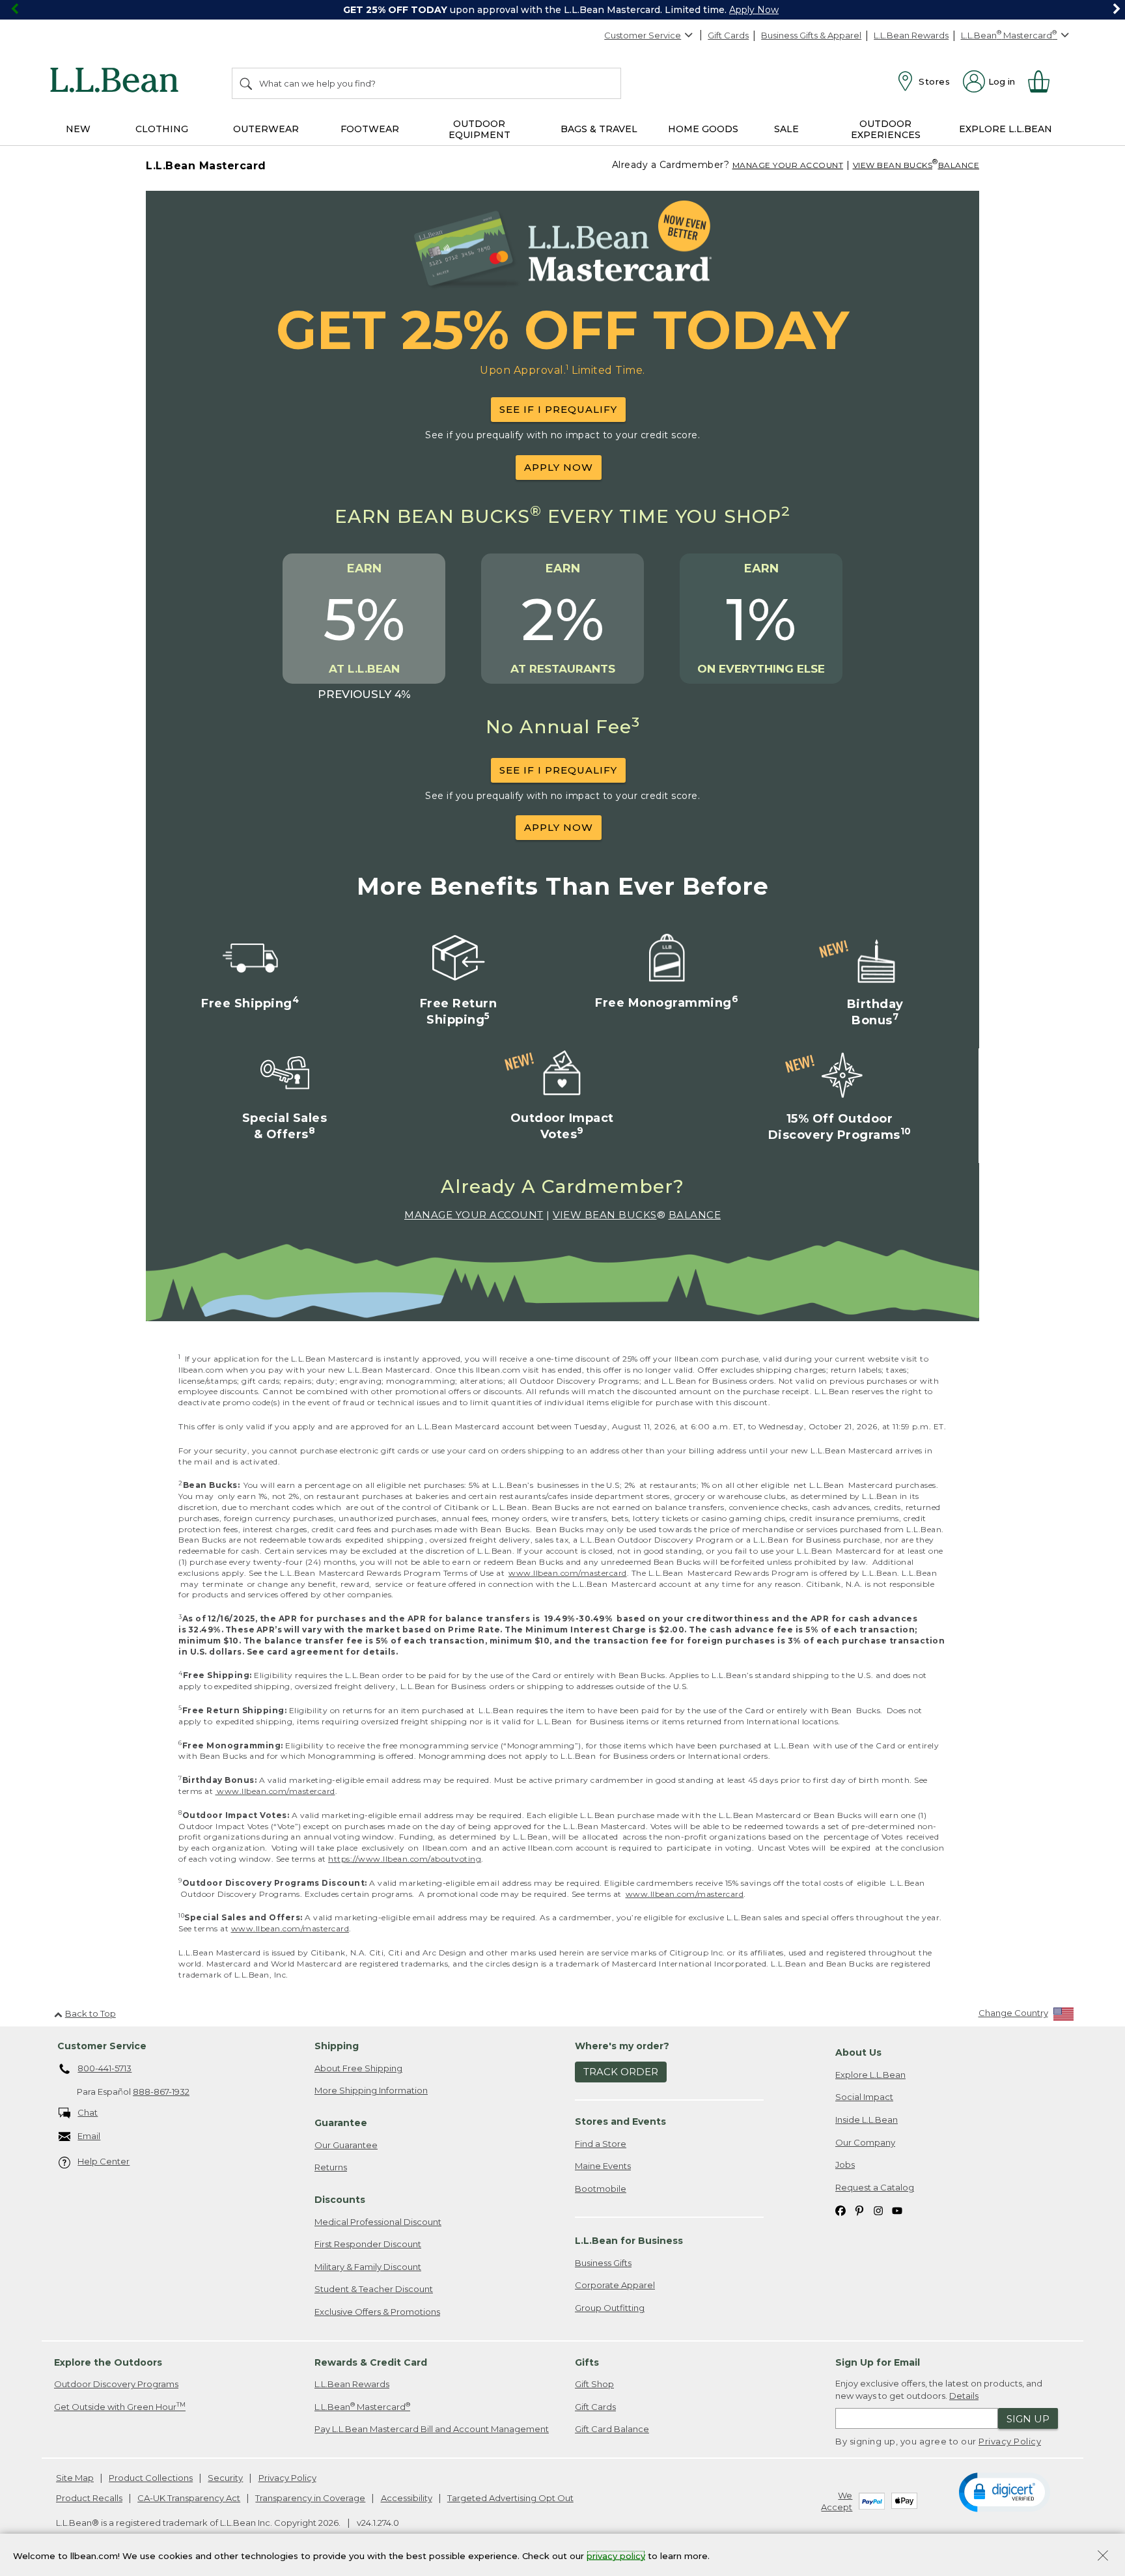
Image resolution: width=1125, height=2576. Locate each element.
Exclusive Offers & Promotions (377, 2312)
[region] (562, 10)
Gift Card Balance (612, 2429)
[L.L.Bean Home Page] (118, 82)
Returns (331, 2167)
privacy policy (616, 2555)
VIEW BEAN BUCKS (893, 165)
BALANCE (959, 165)
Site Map (75, 2478)
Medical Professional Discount (378, 2222)
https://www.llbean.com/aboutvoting (405, 1859)
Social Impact (864, 2097)
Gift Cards (728, 35)
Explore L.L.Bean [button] (1006, 129)
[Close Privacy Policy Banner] (1103, 2557)
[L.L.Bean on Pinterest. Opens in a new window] (859, 2210)
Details (964, 2396)
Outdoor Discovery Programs (116, 2384)
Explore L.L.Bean (870, 2075)
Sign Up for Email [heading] (878, 2362)
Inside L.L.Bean (867, 2120)
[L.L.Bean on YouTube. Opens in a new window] (897, 2210)
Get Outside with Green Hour (120, 2406)
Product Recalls (89, 2498)
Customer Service (643, 35)
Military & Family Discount (368, 2267)
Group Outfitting (610, 2308)
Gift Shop (594, 2384)
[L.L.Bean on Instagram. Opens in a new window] (878, 2210)
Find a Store (601, 2144)
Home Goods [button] (703, 129)
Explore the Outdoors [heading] (108, 2362)
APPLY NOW (559, 467)
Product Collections (151, 2478)
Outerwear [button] (266, 129)
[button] (1004, 2491)
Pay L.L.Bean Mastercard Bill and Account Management (432, 2429)
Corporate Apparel (615, 2285)
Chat (88, 2112)
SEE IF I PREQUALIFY (558, 409)
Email (89, 2136)
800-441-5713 (104, 2068)
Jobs (845, 2164)
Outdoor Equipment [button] (479, 129)
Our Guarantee (346, 2145)
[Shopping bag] (1044, 81)
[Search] (247, 83)
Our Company (865, 2142)
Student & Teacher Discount (374, 2289)
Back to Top (90, 2013)
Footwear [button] (370, 129)
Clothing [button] (162, 129)
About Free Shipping (358, 2068)
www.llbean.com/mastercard (568, 1573)
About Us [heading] (858, 2052)
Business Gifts (603, 2263)
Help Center (104, 2161)
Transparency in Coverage (310, 2498)
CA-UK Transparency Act (189, 2498)
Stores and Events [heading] (620, 2121)
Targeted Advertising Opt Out (510, 2498)
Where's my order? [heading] (622, 2046)
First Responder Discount (368, 2244)
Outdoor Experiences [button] (886, 129)
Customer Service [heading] (102, 2046)
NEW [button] (78, 129)
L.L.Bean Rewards (911, 35)
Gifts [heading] (587, 2362)
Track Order (621, 2072)
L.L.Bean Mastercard (362, 2406)
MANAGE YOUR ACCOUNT (788, 165)
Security (225, 2478)
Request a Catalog (875, 2187)
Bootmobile (601, 2189)
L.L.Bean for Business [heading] (629, 2241)
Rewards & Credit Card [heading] (371, 2362)
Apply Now (754, 10)
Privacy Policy (1010, 2441)
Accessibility (407, 2498)
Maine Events (603, 2166)
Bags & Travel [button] (599, 129)
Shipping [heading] (337, 2046)
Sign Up (1028, 2419)
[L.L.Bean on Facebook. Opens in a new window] (840, 2210)
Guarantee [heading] (341, 2123)
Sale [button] (786, 129)
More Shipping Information (371, 2090)
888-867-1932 (161, 2092)
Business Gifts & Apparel (811, 35)
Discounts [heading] (340, 2200)
